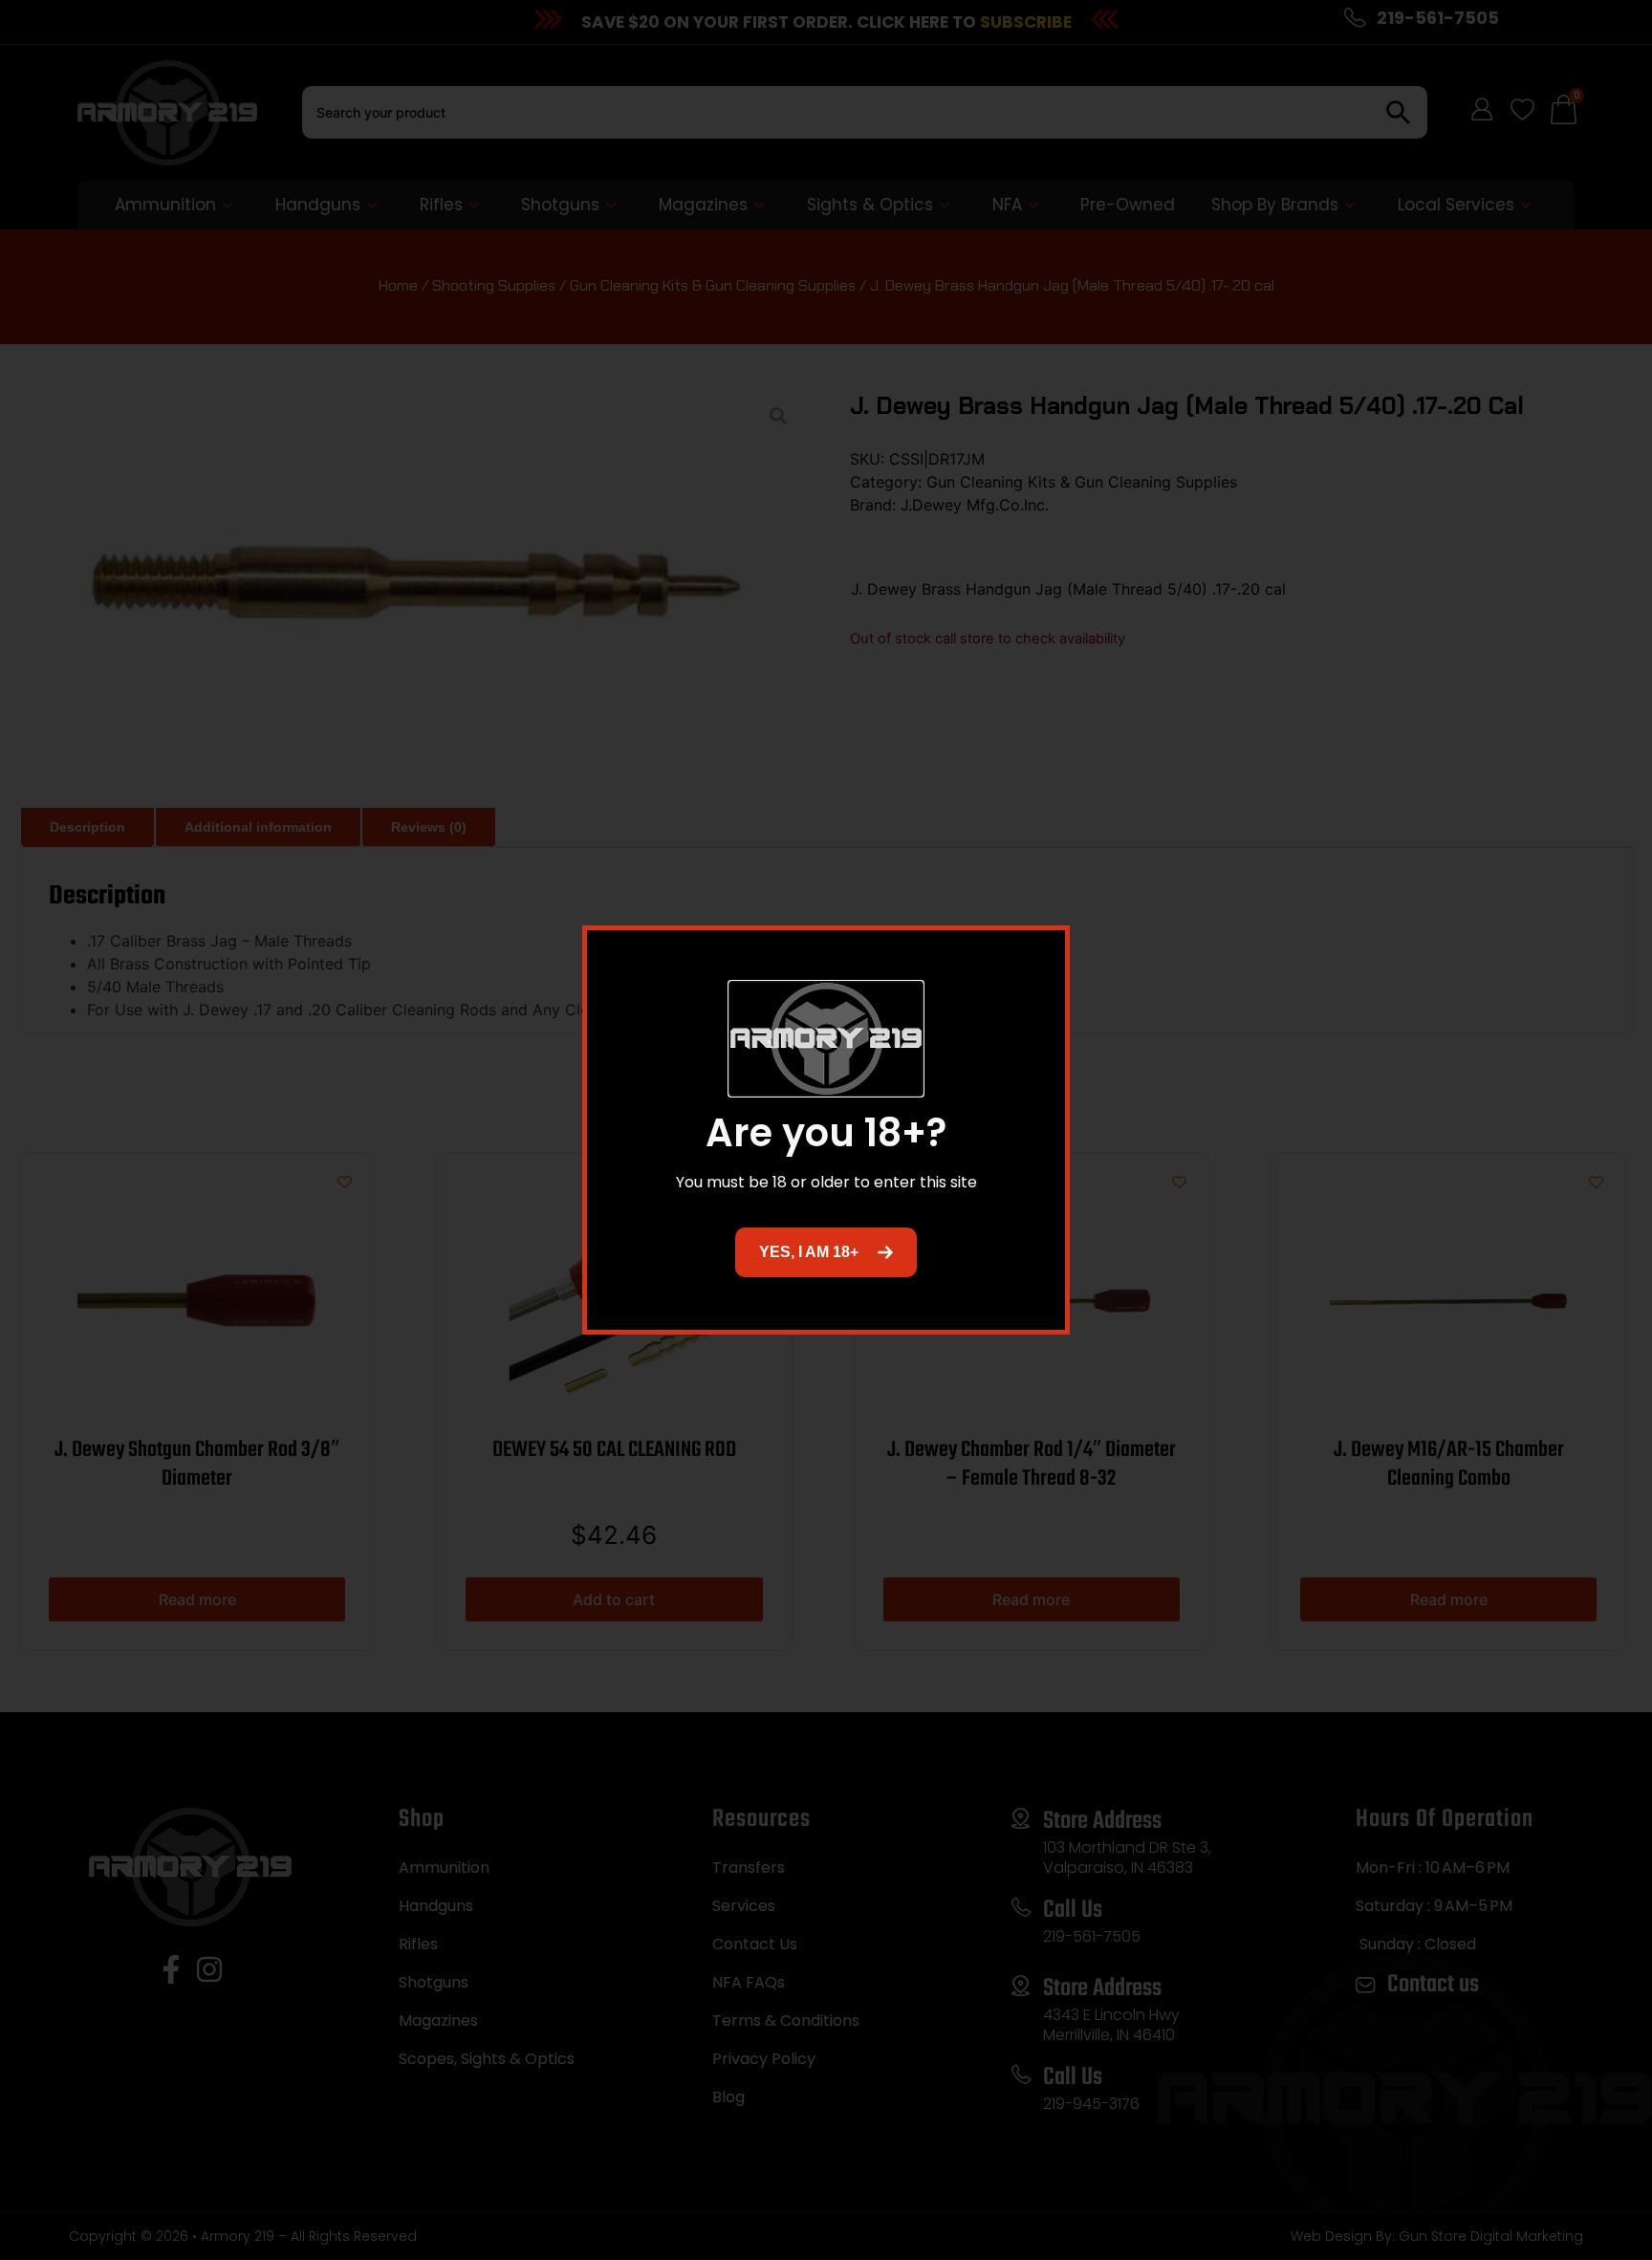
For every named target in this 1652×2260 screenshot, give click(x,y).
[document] (826, 1130)
